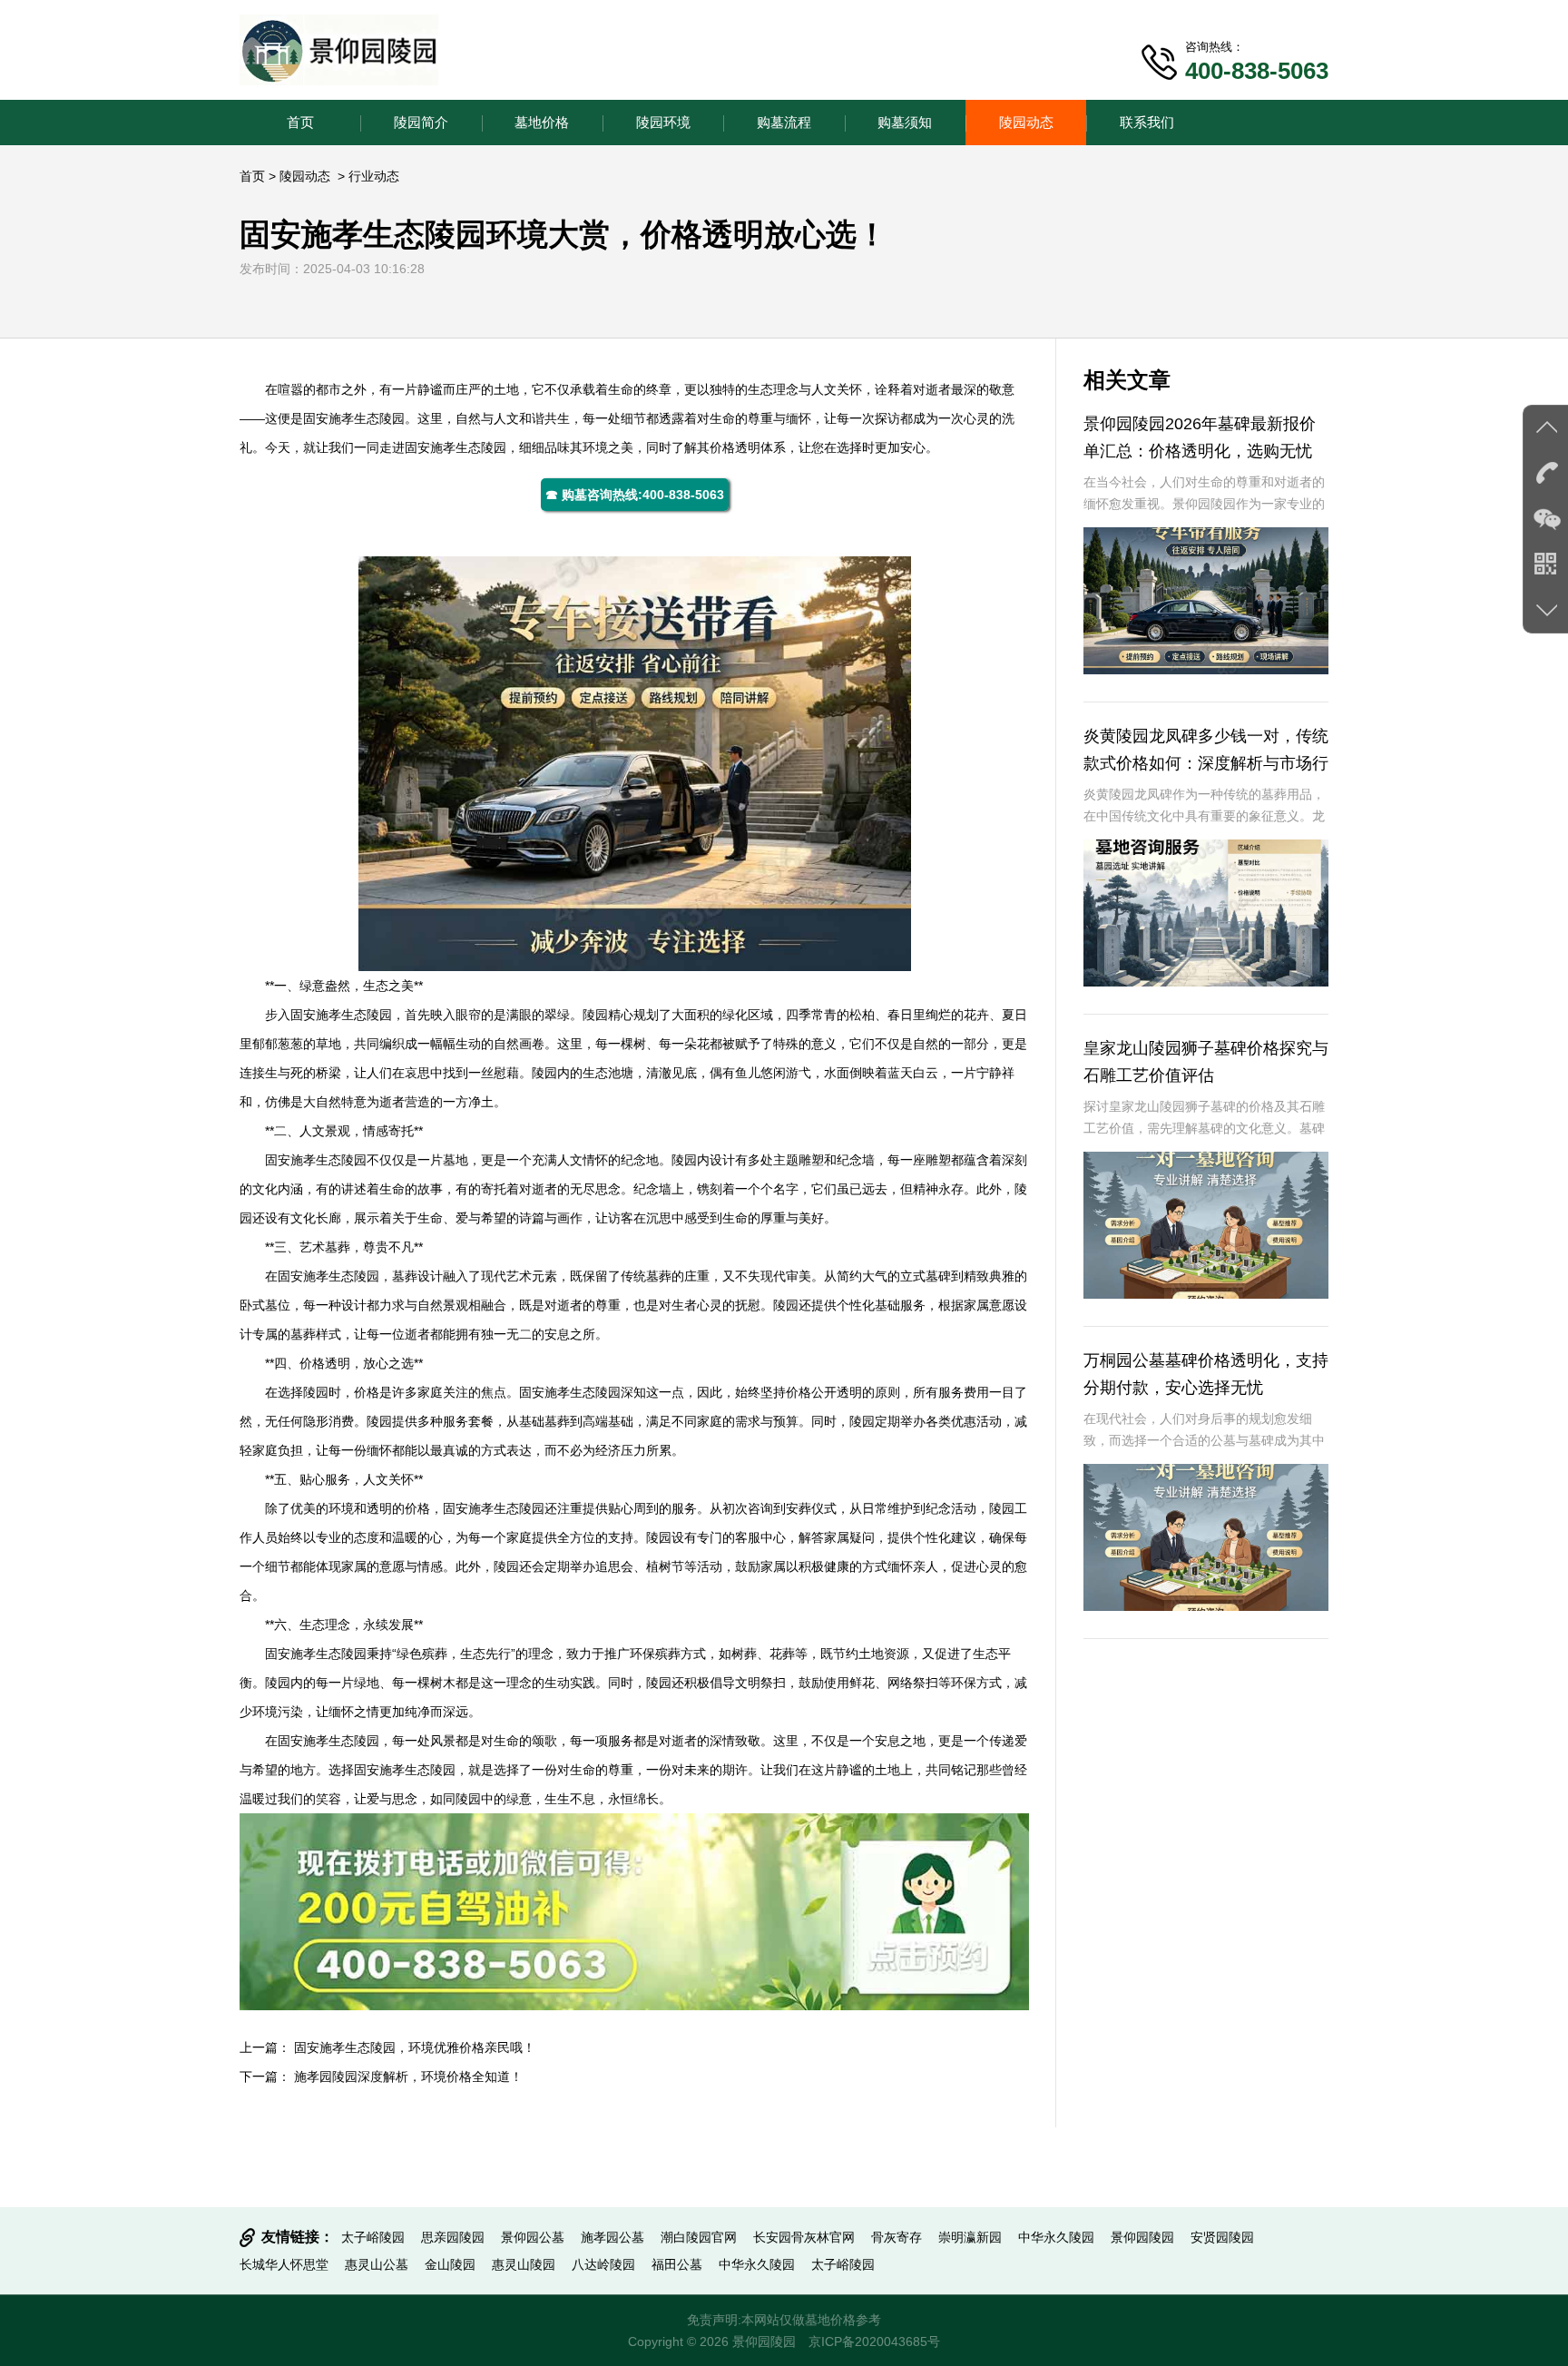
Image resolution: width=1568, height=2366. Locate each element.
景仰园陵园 (1142, 2237)
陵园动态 (1026, 122)
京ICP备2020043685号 (874, 2341)
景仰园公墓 (533, 2237)
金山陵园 (450, 2264)
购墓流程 (784, 122)
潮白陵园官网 (699, 2237)
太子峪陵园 (373, 2237)
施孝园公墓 (612, 2237)
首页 (300, 122)
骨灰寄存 (897, 2237)
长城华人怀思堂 (284, 2264)
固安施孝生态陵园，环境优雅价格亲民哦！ (415, 2047)
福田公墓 (677, 2264)
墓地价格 (542, 122)
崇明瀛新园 (970, 2237)
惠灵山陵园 (524, 2264)
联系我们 (1147, 122)
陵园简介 (421, 122)
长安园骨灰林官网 (804, 2237)
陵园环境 (663, 122)
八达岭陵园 (603, 2264)
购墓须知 (905, 122)
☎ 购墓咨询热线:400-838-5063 (635, 495)
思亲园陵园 (453, 2237)
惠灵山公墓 (377, 2264)
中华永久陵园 (1056, 2237)
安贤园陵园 (1222, 2237)
